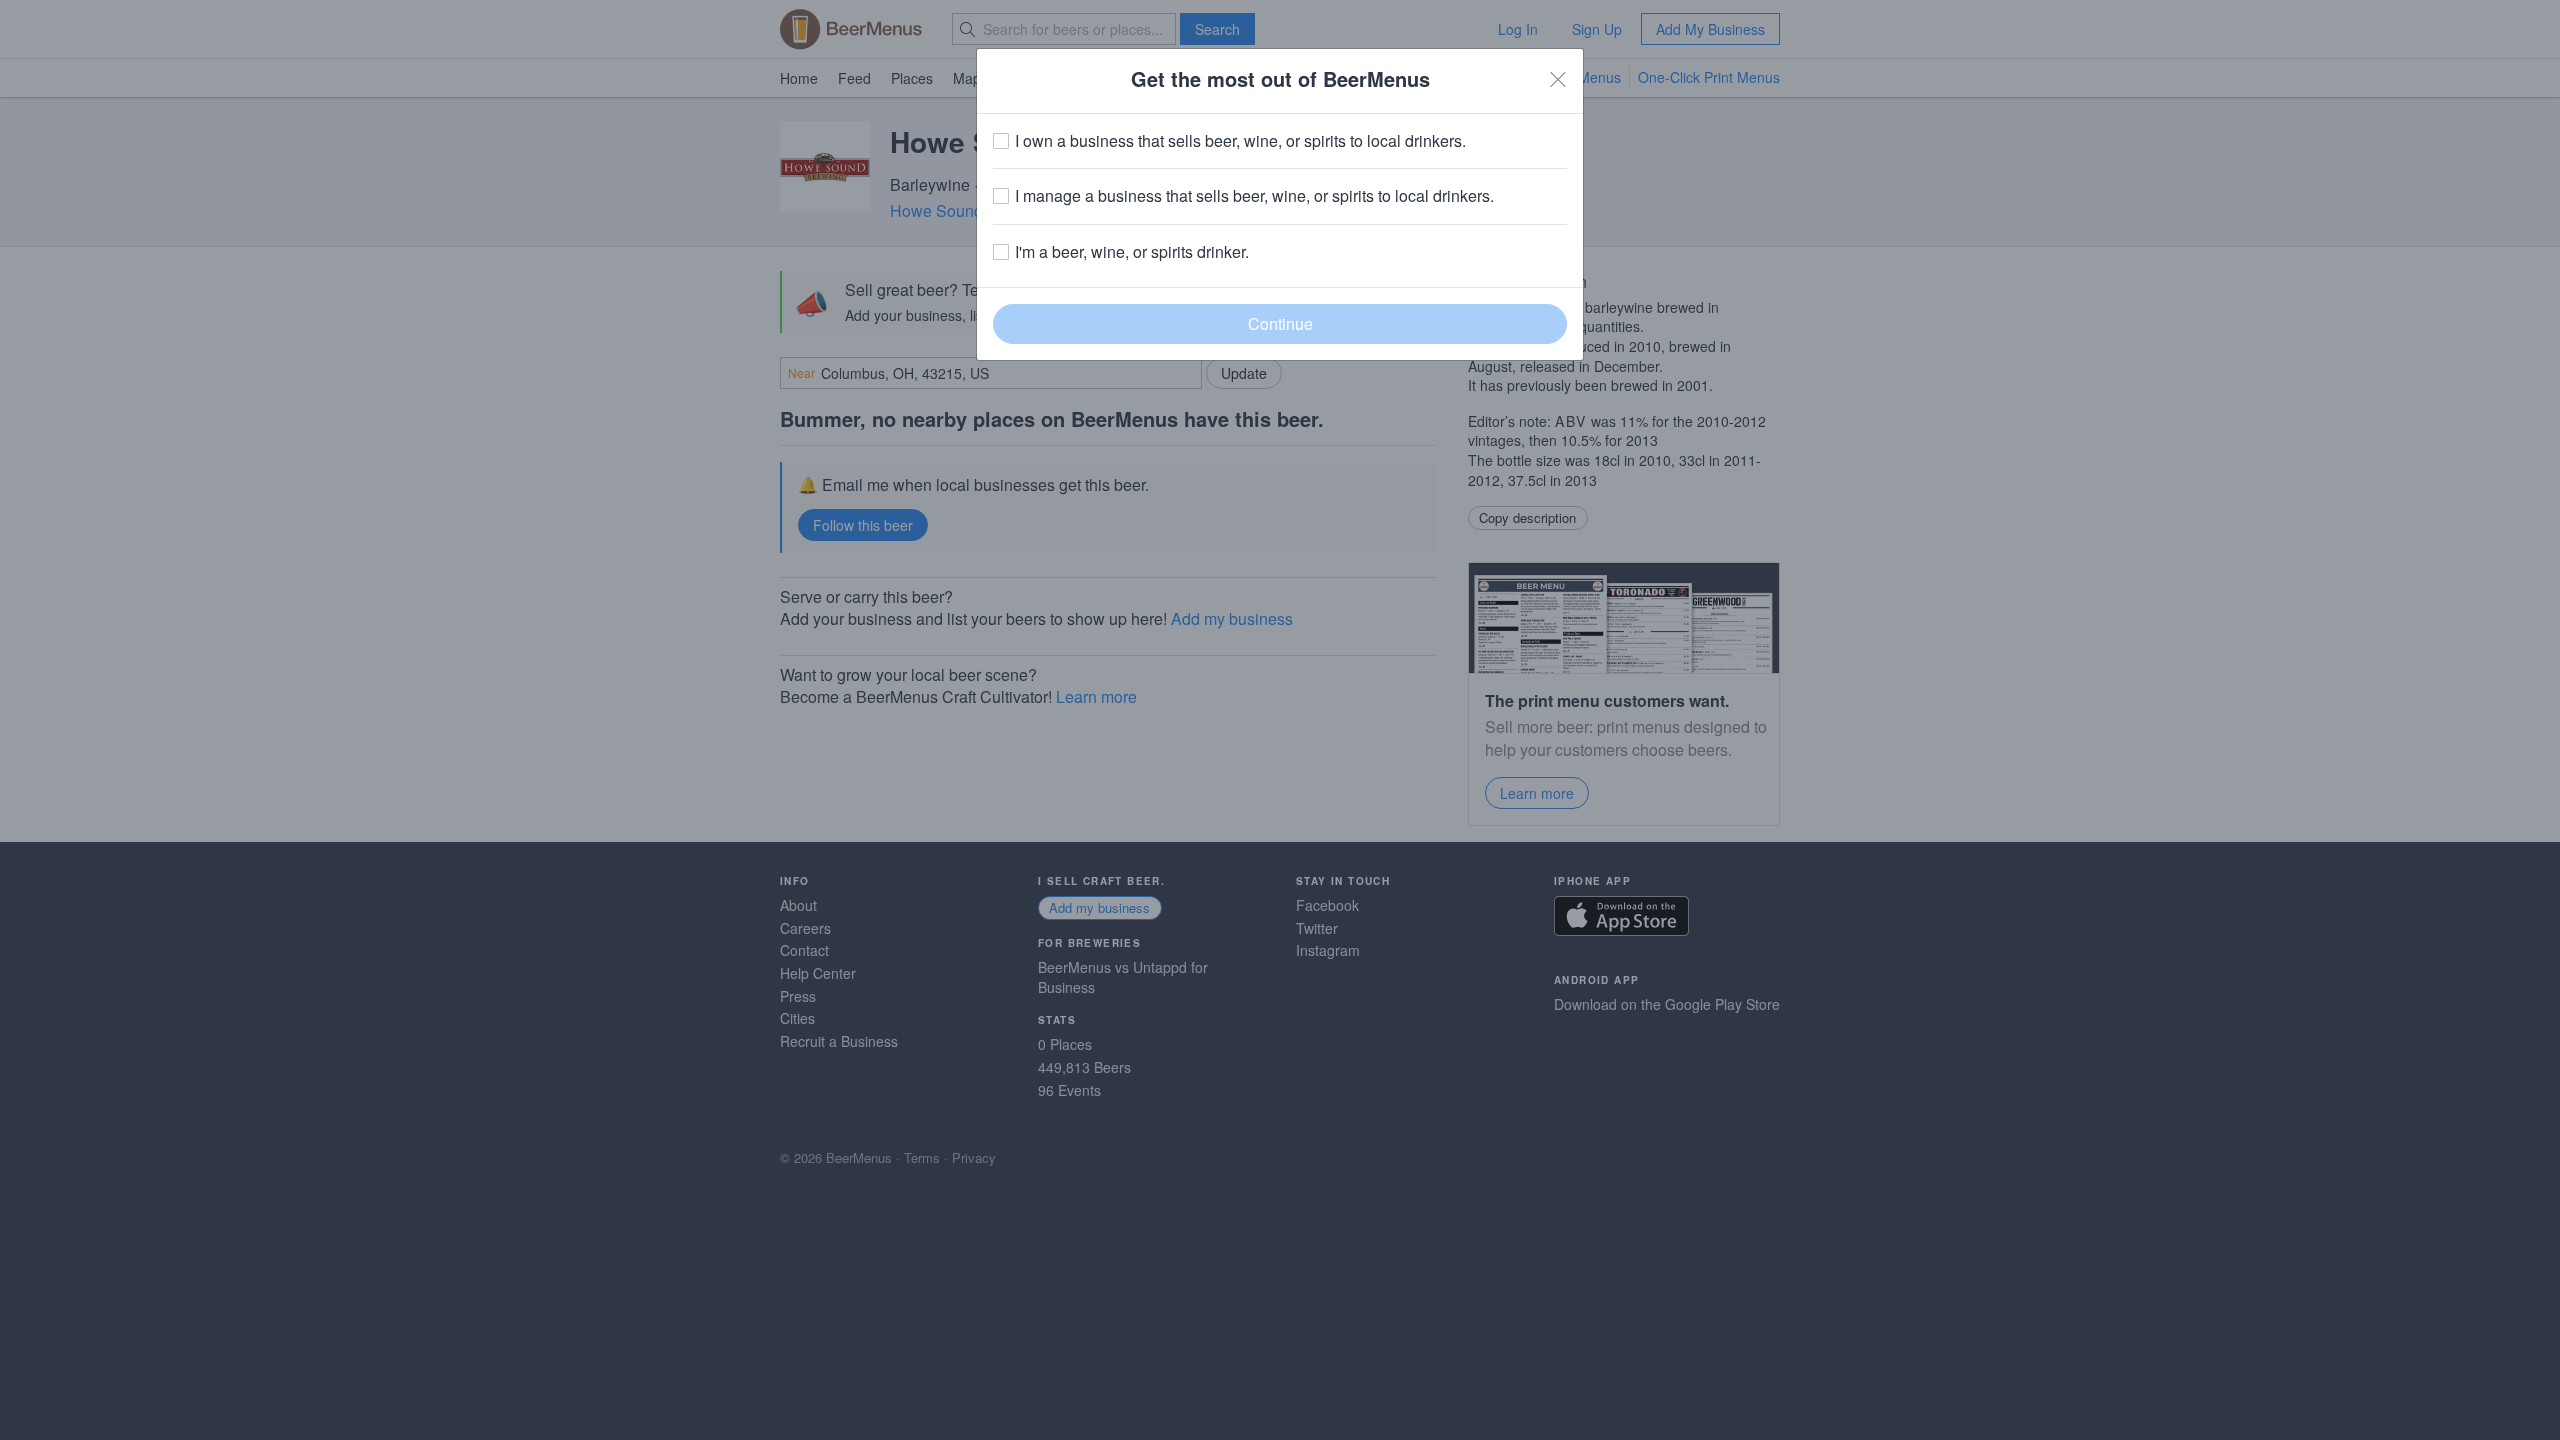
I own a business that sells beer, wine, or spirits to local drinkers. (1240, 141)
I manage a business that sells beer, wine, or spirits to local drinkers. (1254, 196)
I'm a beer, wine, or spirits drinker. (1132, 252)
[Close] (1558, 79)
